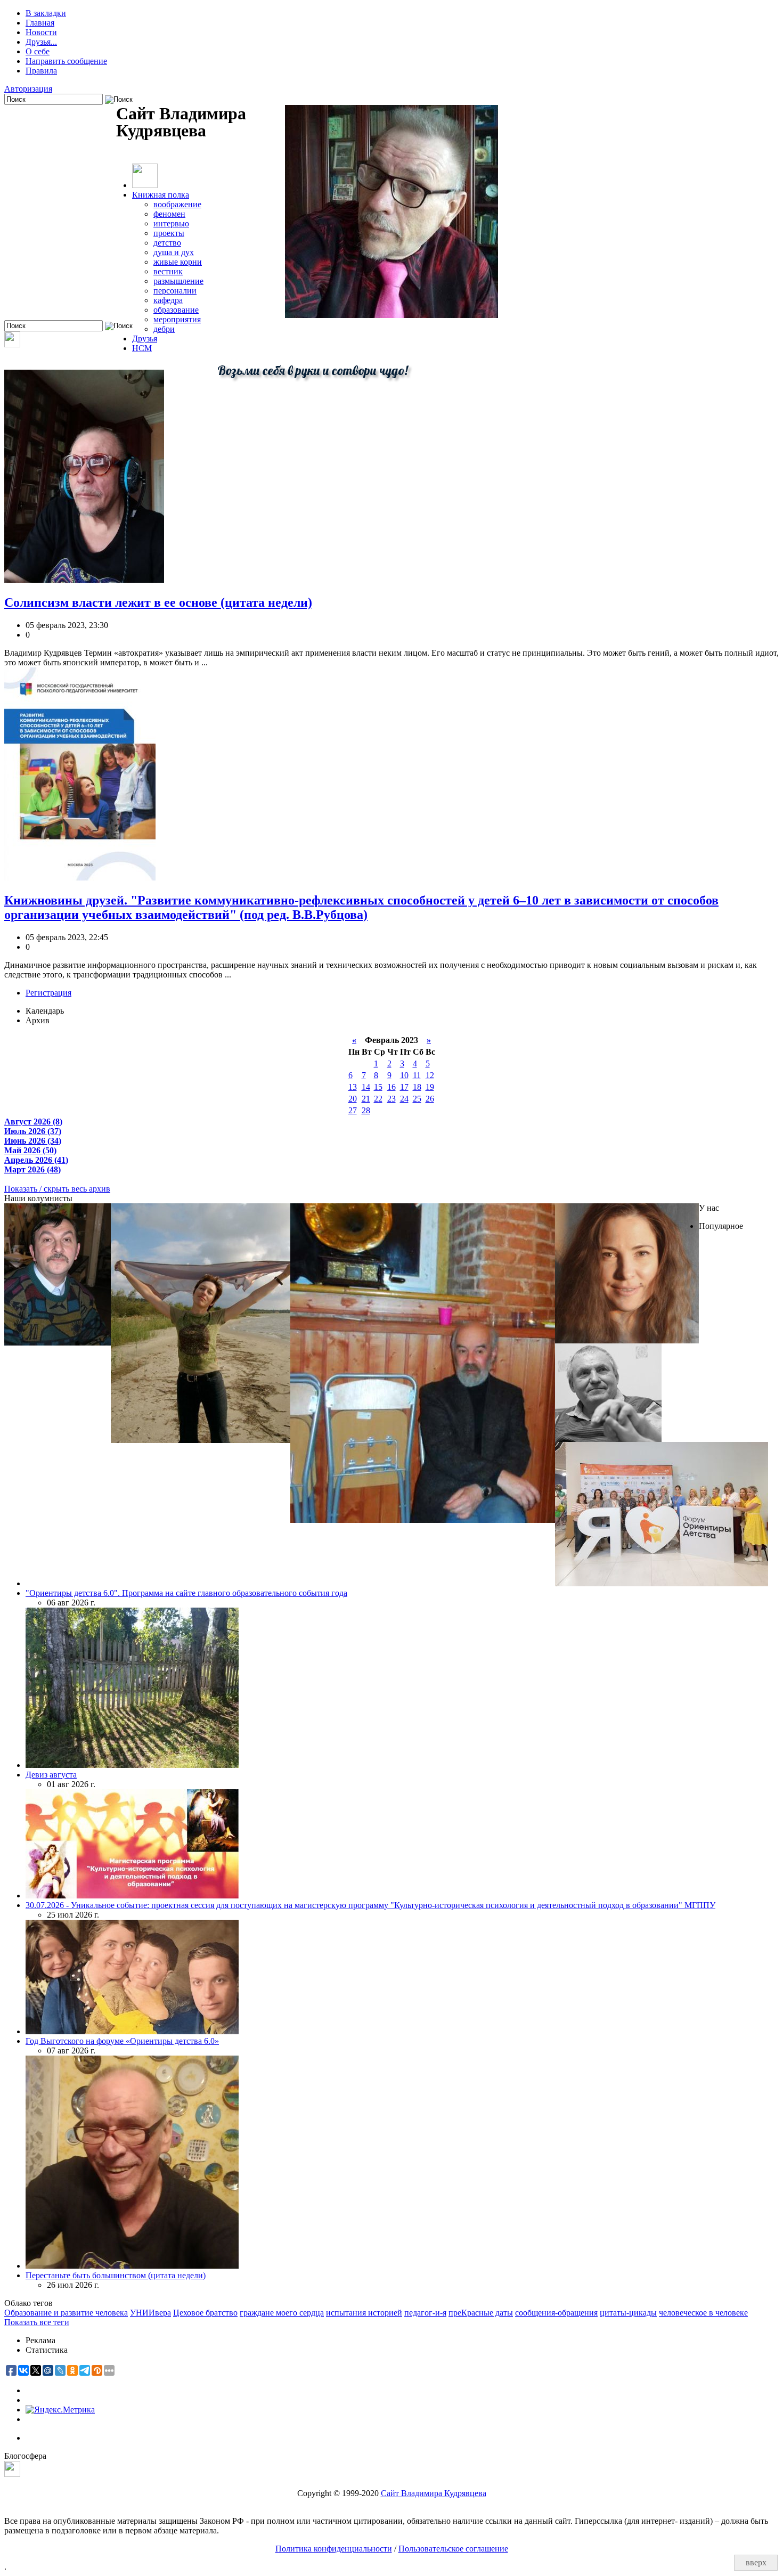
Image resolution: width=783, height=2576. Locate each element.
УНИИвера (150, 2313)
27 (353, 1110)
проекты (169, 233)
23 (391, 1099)
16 (391, 1087)
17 (404, 1087)
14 (366, 1087)
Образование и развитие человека (66, 2313)
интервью (171, 223)
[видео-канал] (12, 344)
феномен (169, 214)
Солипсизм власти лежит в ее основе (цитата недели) (158, 602)
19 (430, 1087)
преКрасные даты (481, 2313)
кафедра (168, 300)
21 (366, 1099)
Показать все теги (37, 2322)
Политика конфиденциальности (334, 2549)
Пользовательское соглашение (453, 2549)
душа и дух (174, 252)
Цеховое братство (205, 2313)
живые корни (178, 262)
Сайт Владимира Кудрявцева (434, 2493)
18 (417, 1087)
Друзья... (41, 42)
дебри (164, 329)
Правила (41, 71)
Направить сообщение (66, 61)
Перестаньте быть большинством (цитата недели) (116, 2275)
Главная (40, 23)
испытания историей (364, 2313)
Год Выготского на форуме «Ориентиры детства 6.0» (122, 2041)
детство (167, 243)
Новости (41, 32)
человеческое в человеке (703, 2313)
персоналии (175, 291)
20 (353, 1099)
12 (430, 1075)
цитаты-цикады (628, 2313)
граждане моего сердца (282, 2313)
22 (378, 1099)
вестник (168, 271)
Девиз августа (51, 1775)
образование (176, 310)
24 (404, 1099)
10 (404, 1075)
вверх (756, 2562)
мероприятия (177, 319)
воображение (177, 204)
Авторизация (28, 89)
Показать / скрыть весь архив (57, 1189)
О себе (38, 51)
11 (417, 1075)
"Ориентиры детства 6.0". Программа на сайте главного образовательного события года (186, 1593)
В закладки (46, 13)
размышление (178, 281)
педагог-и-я (425, 2313)
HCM (142, 348)
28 (366, 1110)
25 (417, 1099)
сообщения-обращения (556, 2313)
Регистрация (48, 993)
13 (353, 1087)
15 (378, 1087)
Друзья (145, 339)
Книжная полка (161, 195)
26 (430, 1099)
